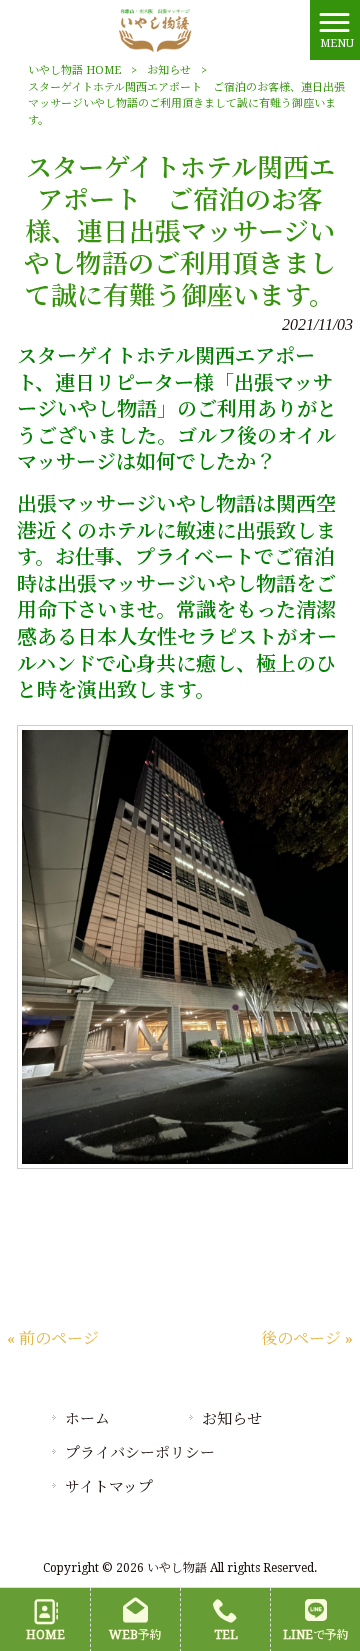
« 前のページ (53, 1338)
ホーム (87, 1419)
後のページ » (307, 1338)
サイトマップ (109, 1487)
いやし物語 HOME (74, 70)
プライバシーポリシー (140, 1453)
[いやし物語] (154, 28)
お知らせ (169, 70)
